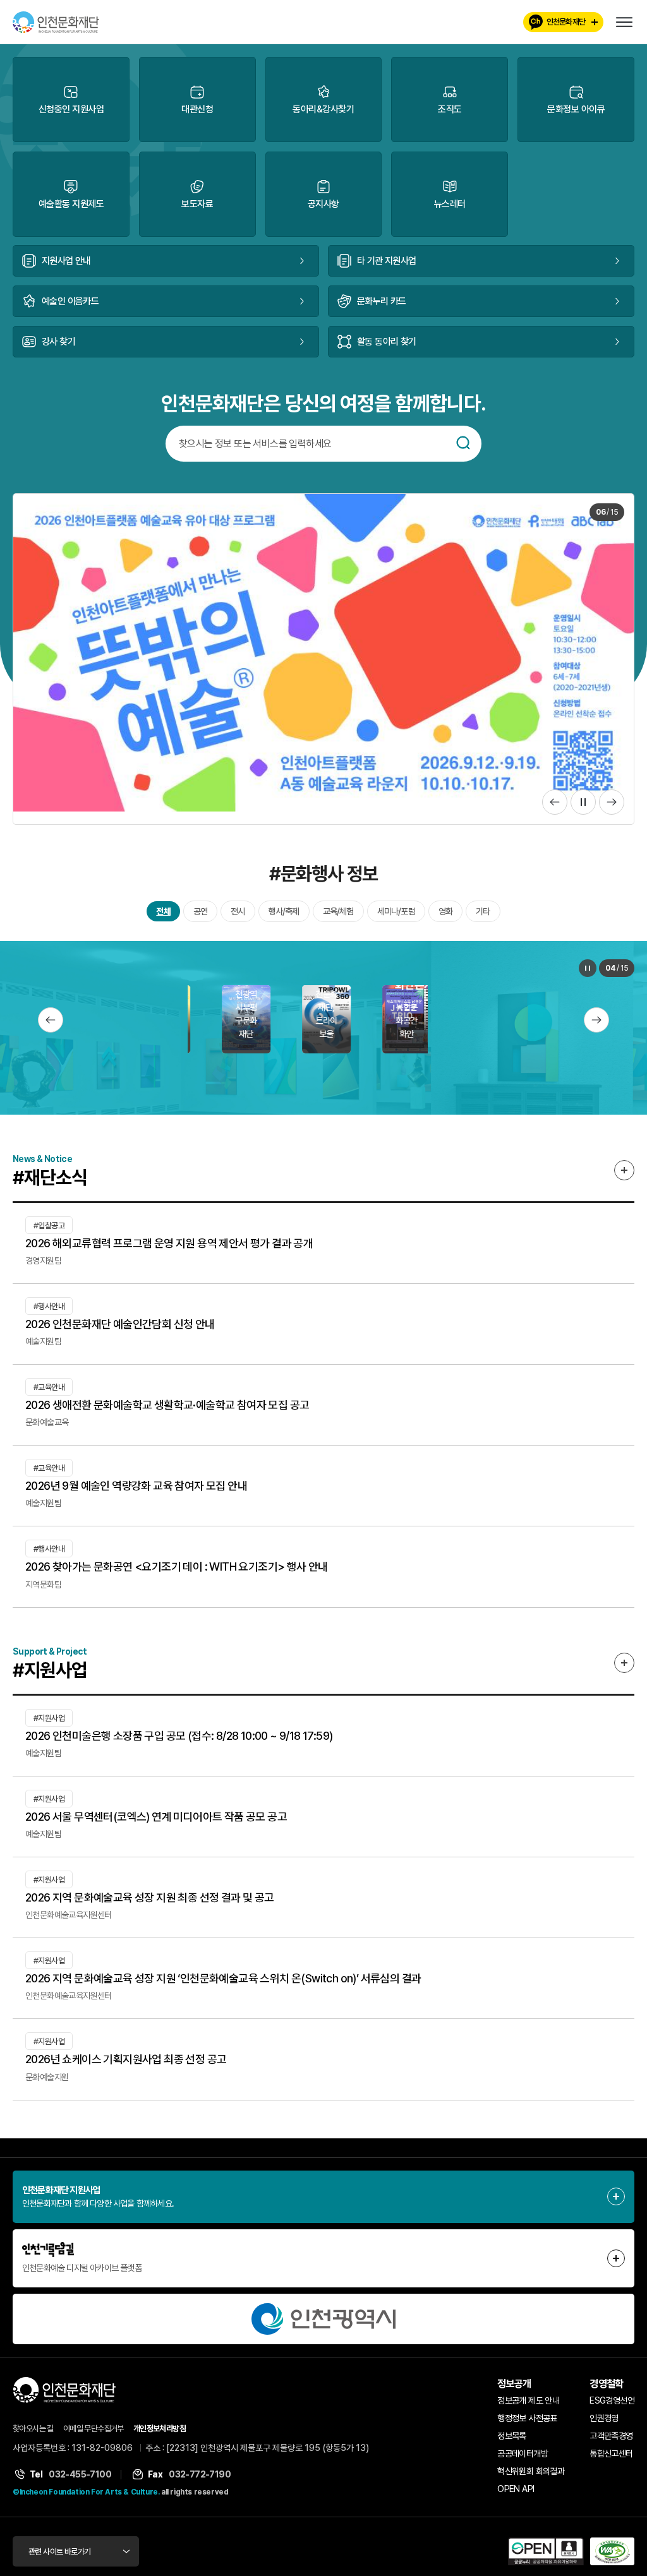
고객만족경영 (611, 2443)
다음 (612, 808)
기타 (483, 918)
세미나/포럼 (396, 918)
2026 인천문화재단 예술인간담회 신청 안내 (120, 1330)
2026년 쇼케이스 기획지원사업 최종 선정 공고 (126, 2066)
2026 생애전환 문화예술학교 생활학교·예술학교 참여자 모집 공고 (167, 1411)
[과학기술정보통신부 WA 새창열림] (612, 2558)
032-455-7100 (80, 2481)
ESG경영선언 (612, 2407)
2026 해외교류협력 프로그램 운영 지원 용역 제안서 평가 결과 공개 (169, 1249)
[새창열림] (323, 2325)
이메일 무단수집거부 (94, 2435)
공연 (200, 918)
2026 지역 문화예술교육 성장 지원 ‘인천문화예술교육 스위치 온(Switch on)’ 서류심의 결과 (223, 1985)
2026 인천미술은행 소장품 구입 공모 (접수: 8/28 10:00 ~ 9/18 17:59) (179, 1742)
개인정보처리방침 (160, 2435)
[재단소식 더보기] (624, 1177)
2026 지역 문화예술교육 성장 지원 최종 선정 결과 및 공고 (150, 1904)
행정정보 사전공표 (527, 2425)
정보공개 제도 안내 (528, 2407)
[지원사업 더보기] (624, 1669)
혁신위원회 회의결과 (531, 2478)
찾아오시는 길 (33, 2435)
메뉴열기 (624, 22)
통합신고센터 (611, 2460)
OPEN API (516, 2496)
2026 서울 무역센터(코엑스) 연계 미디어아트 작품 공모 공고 (156, 1823)
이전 (555, 808)
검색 (463, 443)
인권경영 (604, 2425)
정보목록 (512, 2443)
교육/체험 (338, 918)
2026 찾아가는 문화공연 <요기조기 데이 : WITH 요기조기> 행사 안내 (177, 1573)
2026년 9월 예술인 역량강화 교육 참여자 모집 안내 (136, 1492)
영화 (445, 918)
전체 (163, 918)
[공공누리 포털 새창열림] (546, 2558)
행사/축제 (284, 918)
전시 (238, 918)
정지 (583, 808)
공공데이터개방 (523, 2460)
